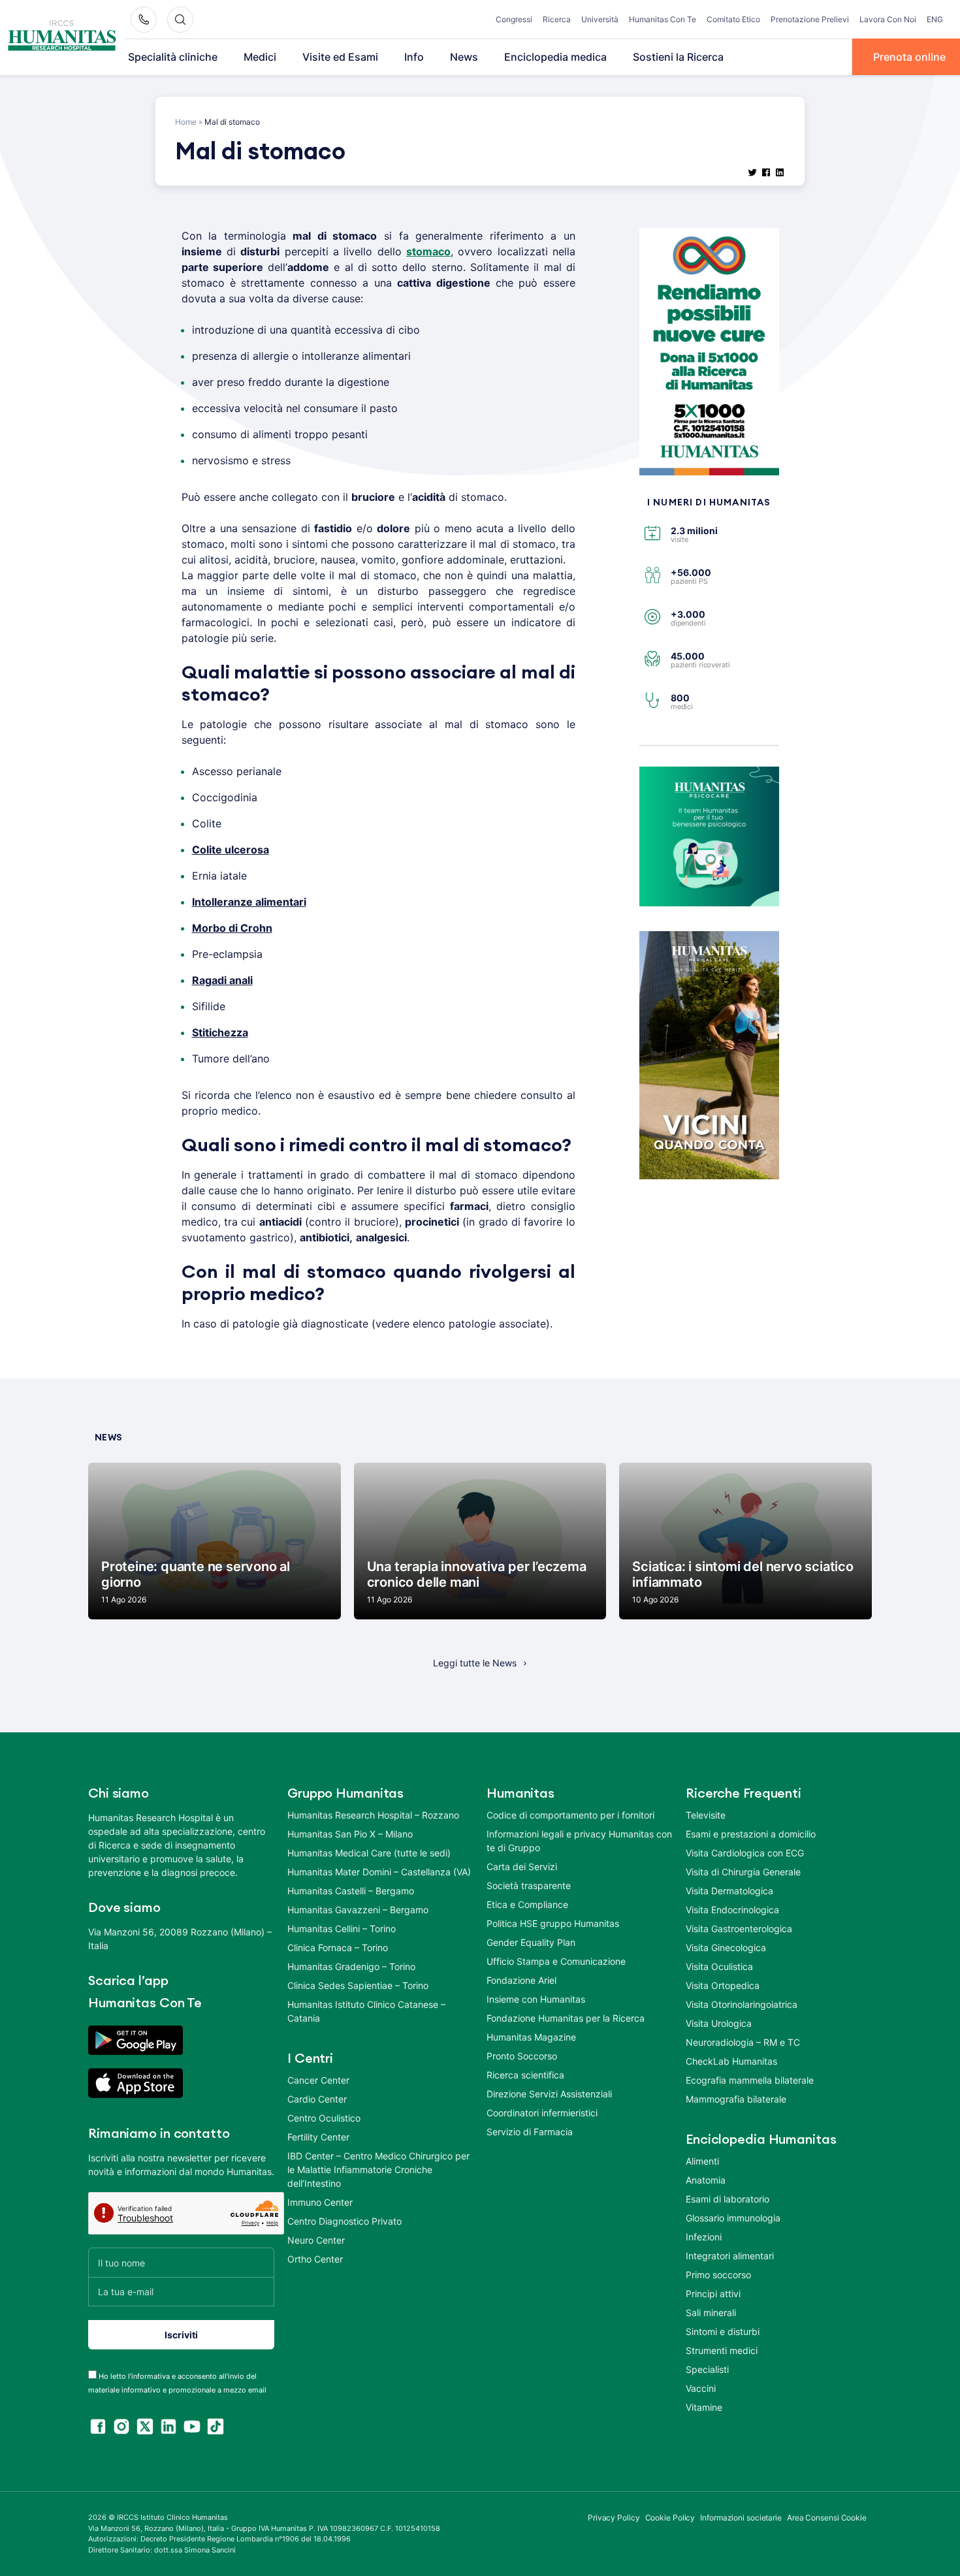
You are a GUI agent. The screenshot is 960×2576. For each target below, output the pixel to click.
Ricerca (557, 19)
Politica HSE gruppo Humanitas (553, 1923)
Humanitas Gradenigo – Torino (351, 1966)
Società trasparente (529, 1885)
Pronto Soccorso (522, 2056)
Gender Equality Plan (531, 1942)
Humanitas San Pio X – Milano (350, 1834)
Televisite (706, 1815)
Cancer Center (318, 2080)
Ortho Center (315, 2259)
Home (186, 122)
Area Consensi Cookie (827, 2518)
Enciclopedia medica (555, 57)
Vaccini (701, 2388)
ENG (935, 19)
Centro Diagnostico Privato (344, 2221)
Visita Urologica (719, 2023)
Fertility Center (318, 2137)
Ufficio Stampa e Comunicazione (556, 1961)
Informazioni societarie (741, 2518)
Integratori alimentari (730, 2256)
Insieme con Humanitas (536, 1999)
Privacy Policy (614, 2518)
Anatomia (706, 2180)
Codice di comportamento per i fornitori (570, 1815)
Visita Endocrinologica (732, 1910)
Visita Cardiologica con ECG (745, 1853)
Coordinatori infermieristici (542, 2113)
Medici (260, 57)
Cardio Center (317, 2099)
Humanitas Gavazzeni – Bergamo (358, 1910)
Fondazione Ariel (521, 1980)
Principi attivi (713, 2294)
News (464, 57)
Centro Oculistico (324, 2118)
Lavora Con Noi (888, 19)
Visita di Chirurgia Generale (743, 1872)
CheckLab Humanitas (731, 2061)
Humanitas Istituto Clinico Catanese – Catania (366, 2011)
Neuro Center (316, 2240)
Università (600, 19)
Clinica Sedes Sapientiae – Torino (358, 1985)
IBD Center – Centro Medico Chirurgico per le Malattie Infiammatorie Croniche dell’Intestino (378, 2170)
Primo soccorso (718, 2275)
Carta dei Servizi (522, 1867)
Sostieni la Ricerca (678, 57)
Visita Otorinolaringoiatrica (742, 2004)
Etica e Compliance (527, 1904)
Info (414, 57)
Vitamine (704, 2407)
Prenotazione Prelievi (810, 19)
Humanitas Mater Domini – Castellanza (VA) (379, 1872)
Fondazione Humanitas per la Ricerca (566, 2018)
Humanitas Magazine (531, 2037)
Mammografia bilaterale (736, 2099)
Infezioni (704, 2237)
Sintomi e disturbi (723, 2331)
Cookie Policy (670, 2518)
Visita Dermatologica (729, 1891)
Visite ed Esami (340, 57)
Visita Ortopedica (723, 1985)
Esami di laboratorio (728, 2199)
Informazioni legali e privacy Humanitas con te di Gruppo (579, 1841)
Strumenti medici (722, 2350)
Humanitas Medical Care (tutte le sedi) (369, 1853)
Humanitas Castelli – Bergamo (351, 1891)
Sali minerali (711, 2313)
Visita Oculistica (719, 1966)
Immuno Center (320, 2202)
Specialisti (707, 2369)
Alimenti (702, 2161)
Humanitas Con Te (663, 19)
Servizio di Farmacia (530, 2132)
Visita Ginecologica (726, 1948)
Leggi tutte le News (475, 1663)
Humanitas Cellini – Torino (342, 1929)
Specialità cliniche (173, 57)
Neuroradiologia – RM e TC (743, 2042)
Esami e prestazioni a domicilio (751, 1834)
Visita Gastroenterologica (739, 1929)
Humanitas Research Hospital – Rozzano (373, 1815)
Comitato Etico (733, 19)
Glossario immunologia (733, 2218)
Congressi (514, 19)
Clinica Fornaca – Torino (338, 1948)
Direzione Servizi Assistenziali (549, 2094)
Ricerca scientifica (525, 2075)
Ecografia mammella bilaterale (750, 2080)
